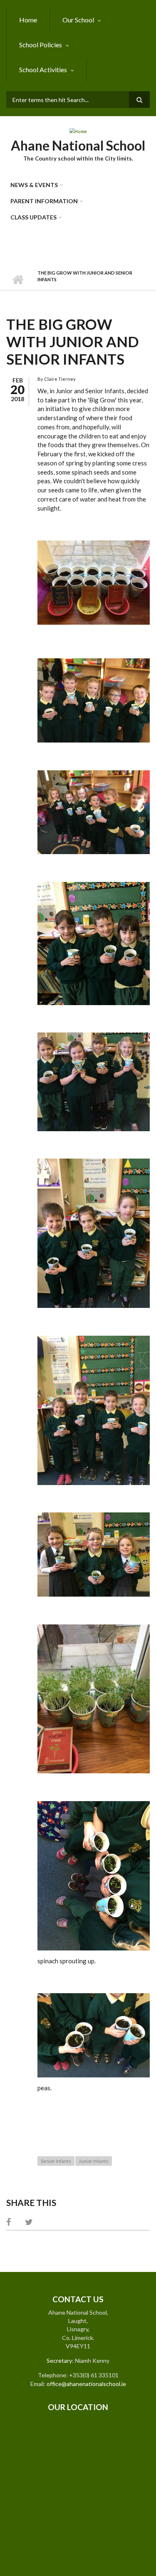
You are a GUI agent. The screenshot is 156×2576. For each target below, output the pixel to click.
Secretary (59, 2361)
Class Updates (33, 217)
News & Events (34, 185)
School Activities (43, 69)
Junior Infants (94, 2161)
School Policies (41, 45)
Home (28, 20)
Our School (78, 20)
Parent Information (44, 201)
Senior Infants (56, 2161)
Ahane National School (78, 145)
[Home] (78, 131)
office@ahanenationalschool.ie (86, 2384)
